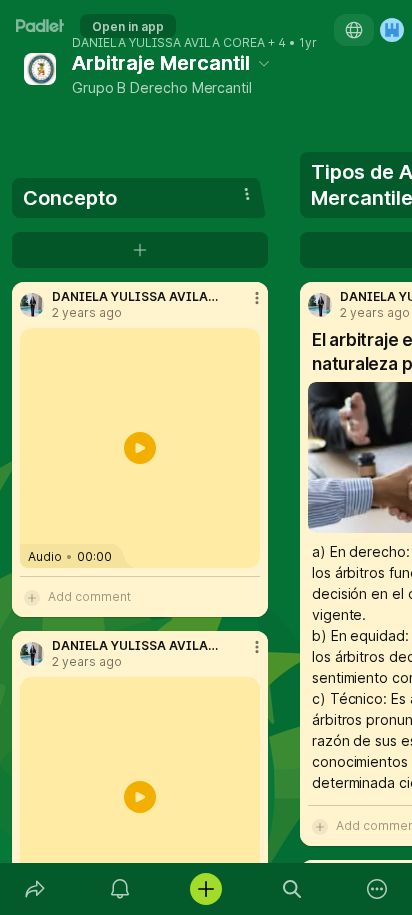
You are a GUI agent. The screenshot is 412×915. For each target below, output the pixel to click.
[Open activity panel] (121, 889)
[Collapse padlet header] (264, 63)
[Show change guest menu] (392, 30)
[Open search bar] (292, 889)
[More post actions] (244, 306)
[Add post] (206, 889)
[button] (140, 448)
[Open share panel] (35, 889)
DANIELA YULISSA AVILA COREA (168, 43)
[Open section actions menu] (247, 194)
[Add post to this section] (140, 250)
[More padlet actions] (377, 889)
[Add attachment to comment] (32, 597)
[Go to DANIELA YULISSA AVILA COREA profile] (32, 305)
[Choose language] (354, 30)
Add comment (89, 596)
